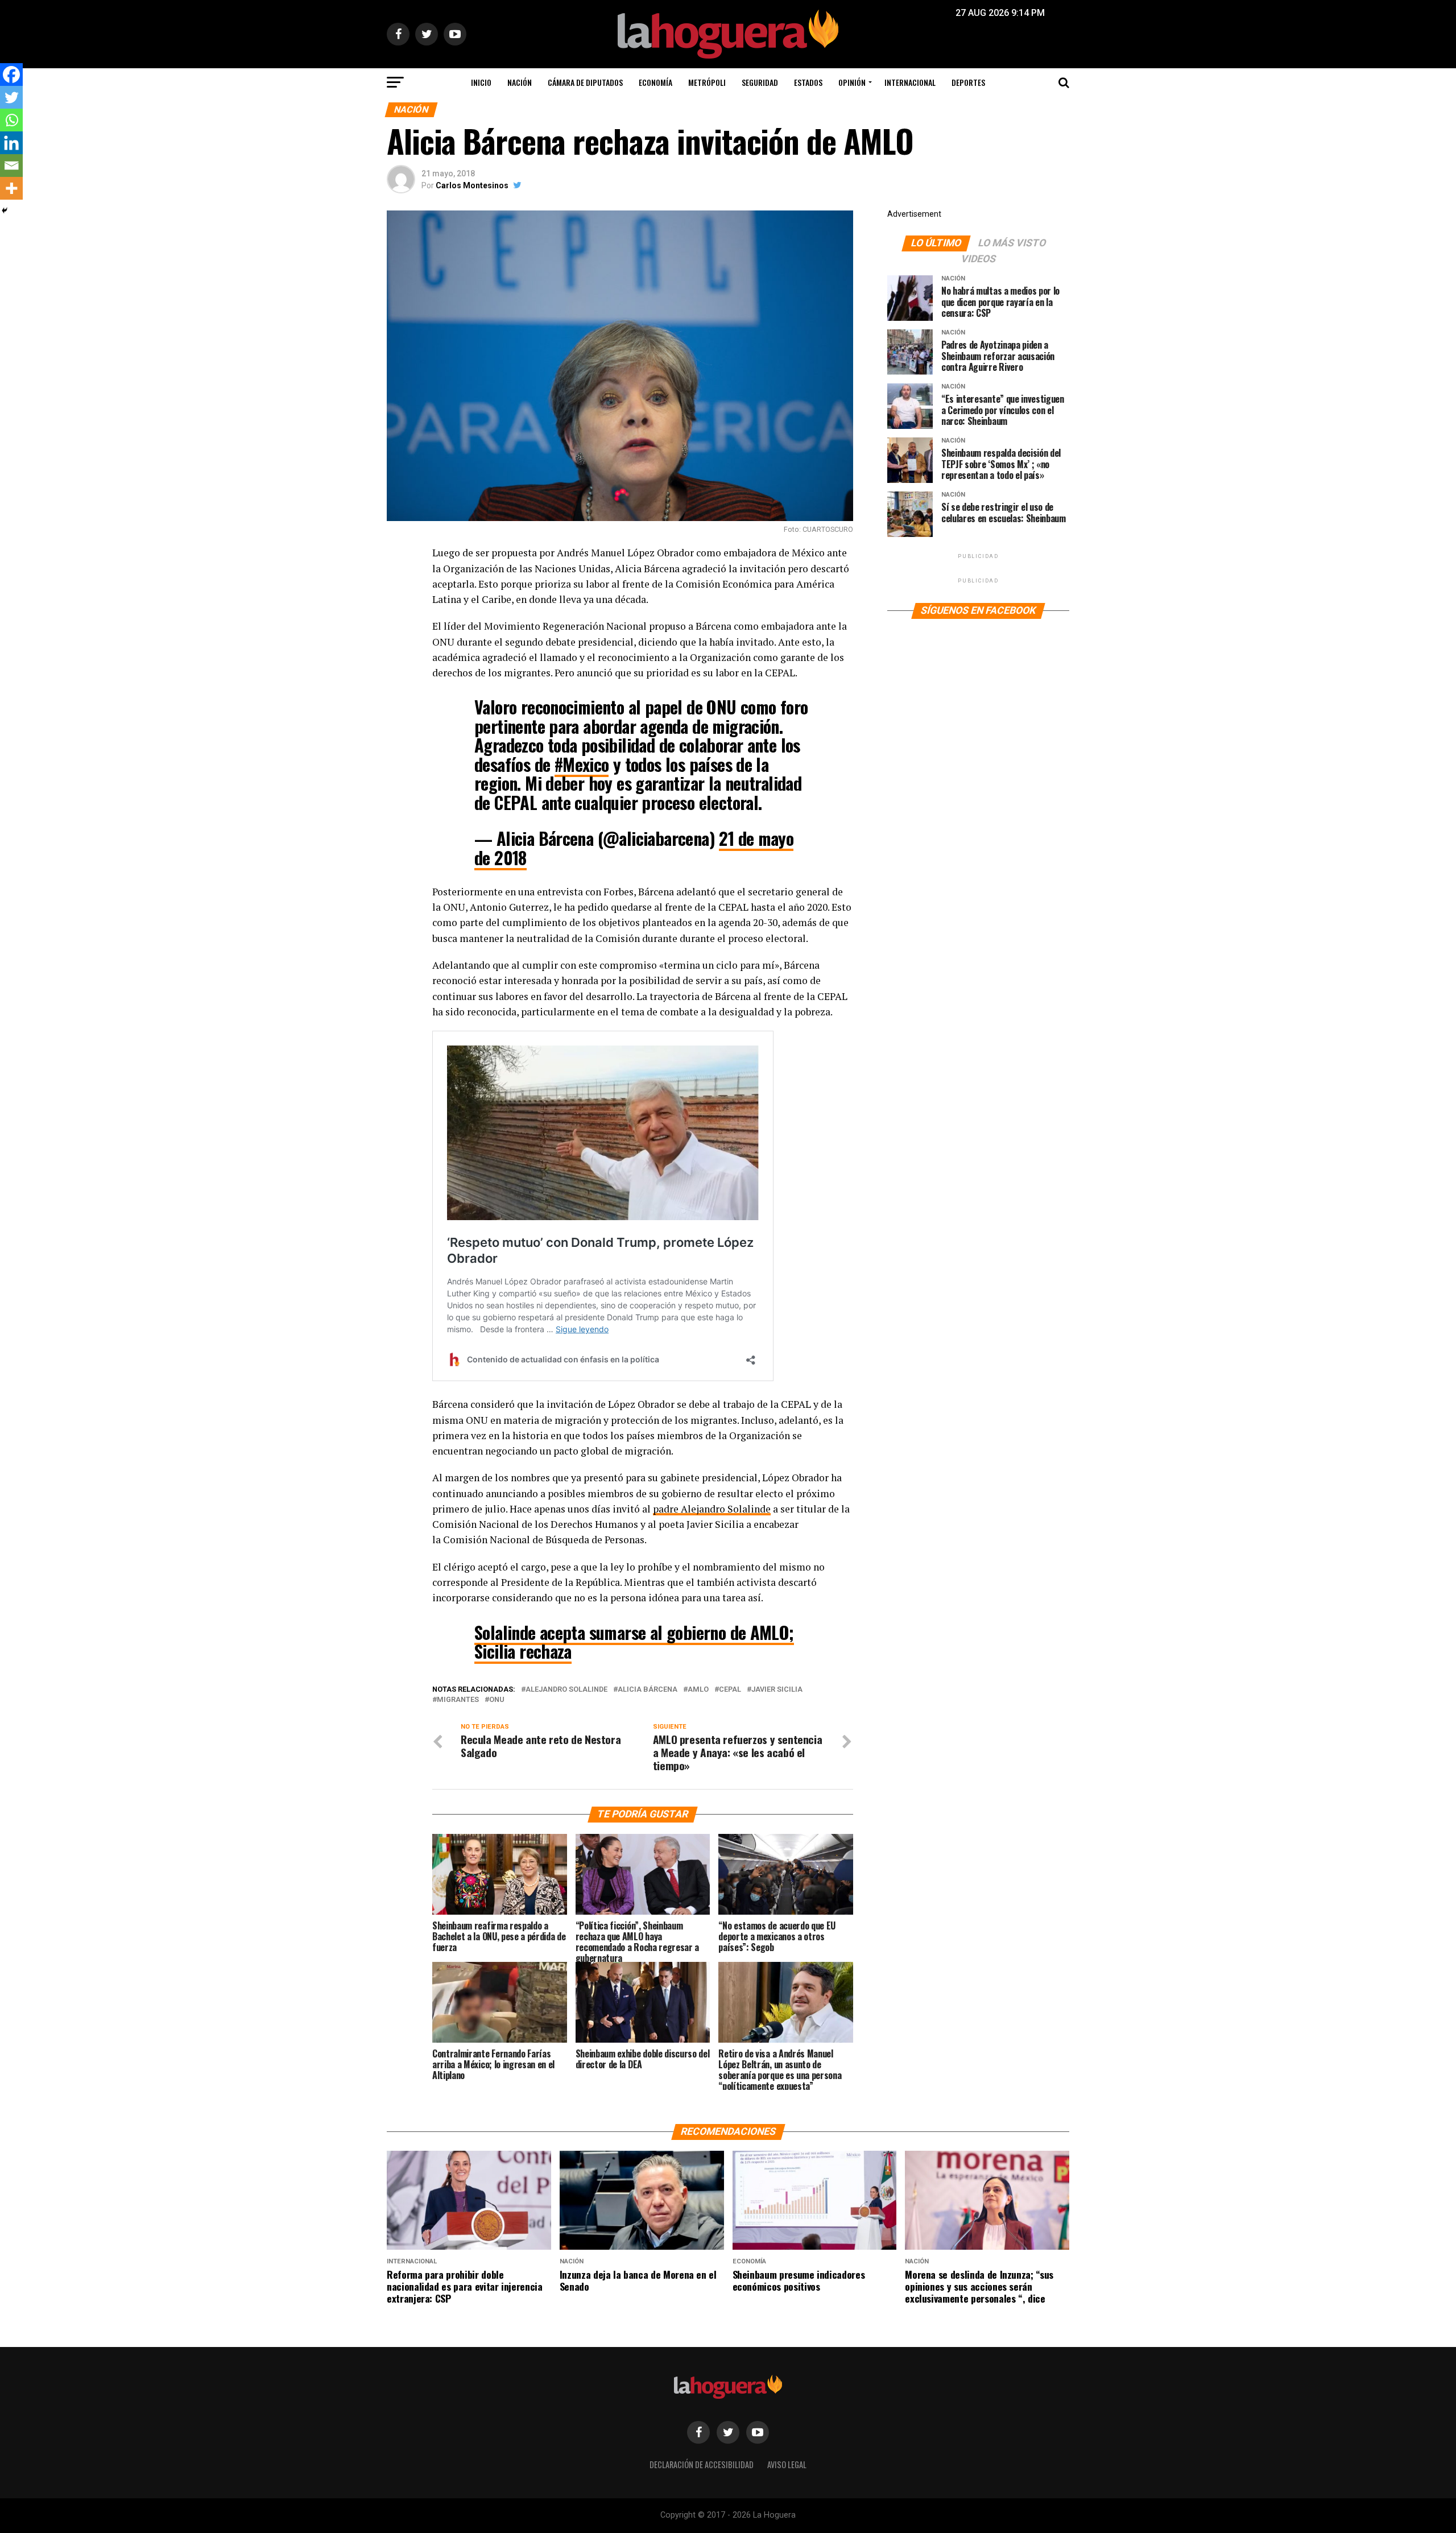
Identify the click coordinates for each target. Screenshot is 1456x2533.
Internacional (910, 82)
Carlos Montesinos (472, 185)
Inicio (481, 82)
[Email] (11, 166)
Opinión (852, 82)
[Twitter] (11, 97)
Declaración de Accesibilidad (702, 2464)
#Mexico (582, 764)
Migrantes (458, 1700)
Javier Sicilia (777, 1690)
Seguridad (760, 82)
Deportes (968, 82)
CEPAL (730, 1690)
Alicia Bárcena (648, 1690)
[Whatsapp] (11, 120)
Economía (655, 82)
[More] (11, 188)
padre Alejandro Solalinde (712, 1509)
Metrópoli (707, 82)
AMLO (698, 1690)
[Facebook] (11, 75)
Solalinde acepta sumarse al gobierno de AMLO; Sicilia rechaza (634, 1642)
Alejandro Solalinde (566, 1690)
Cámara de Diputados (585, 82)
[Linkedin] (11, 143)
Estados (808, 82)
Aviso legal (787, 2464)
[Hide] (5, 210)
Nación (520, 82)
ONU (497, 1700)
